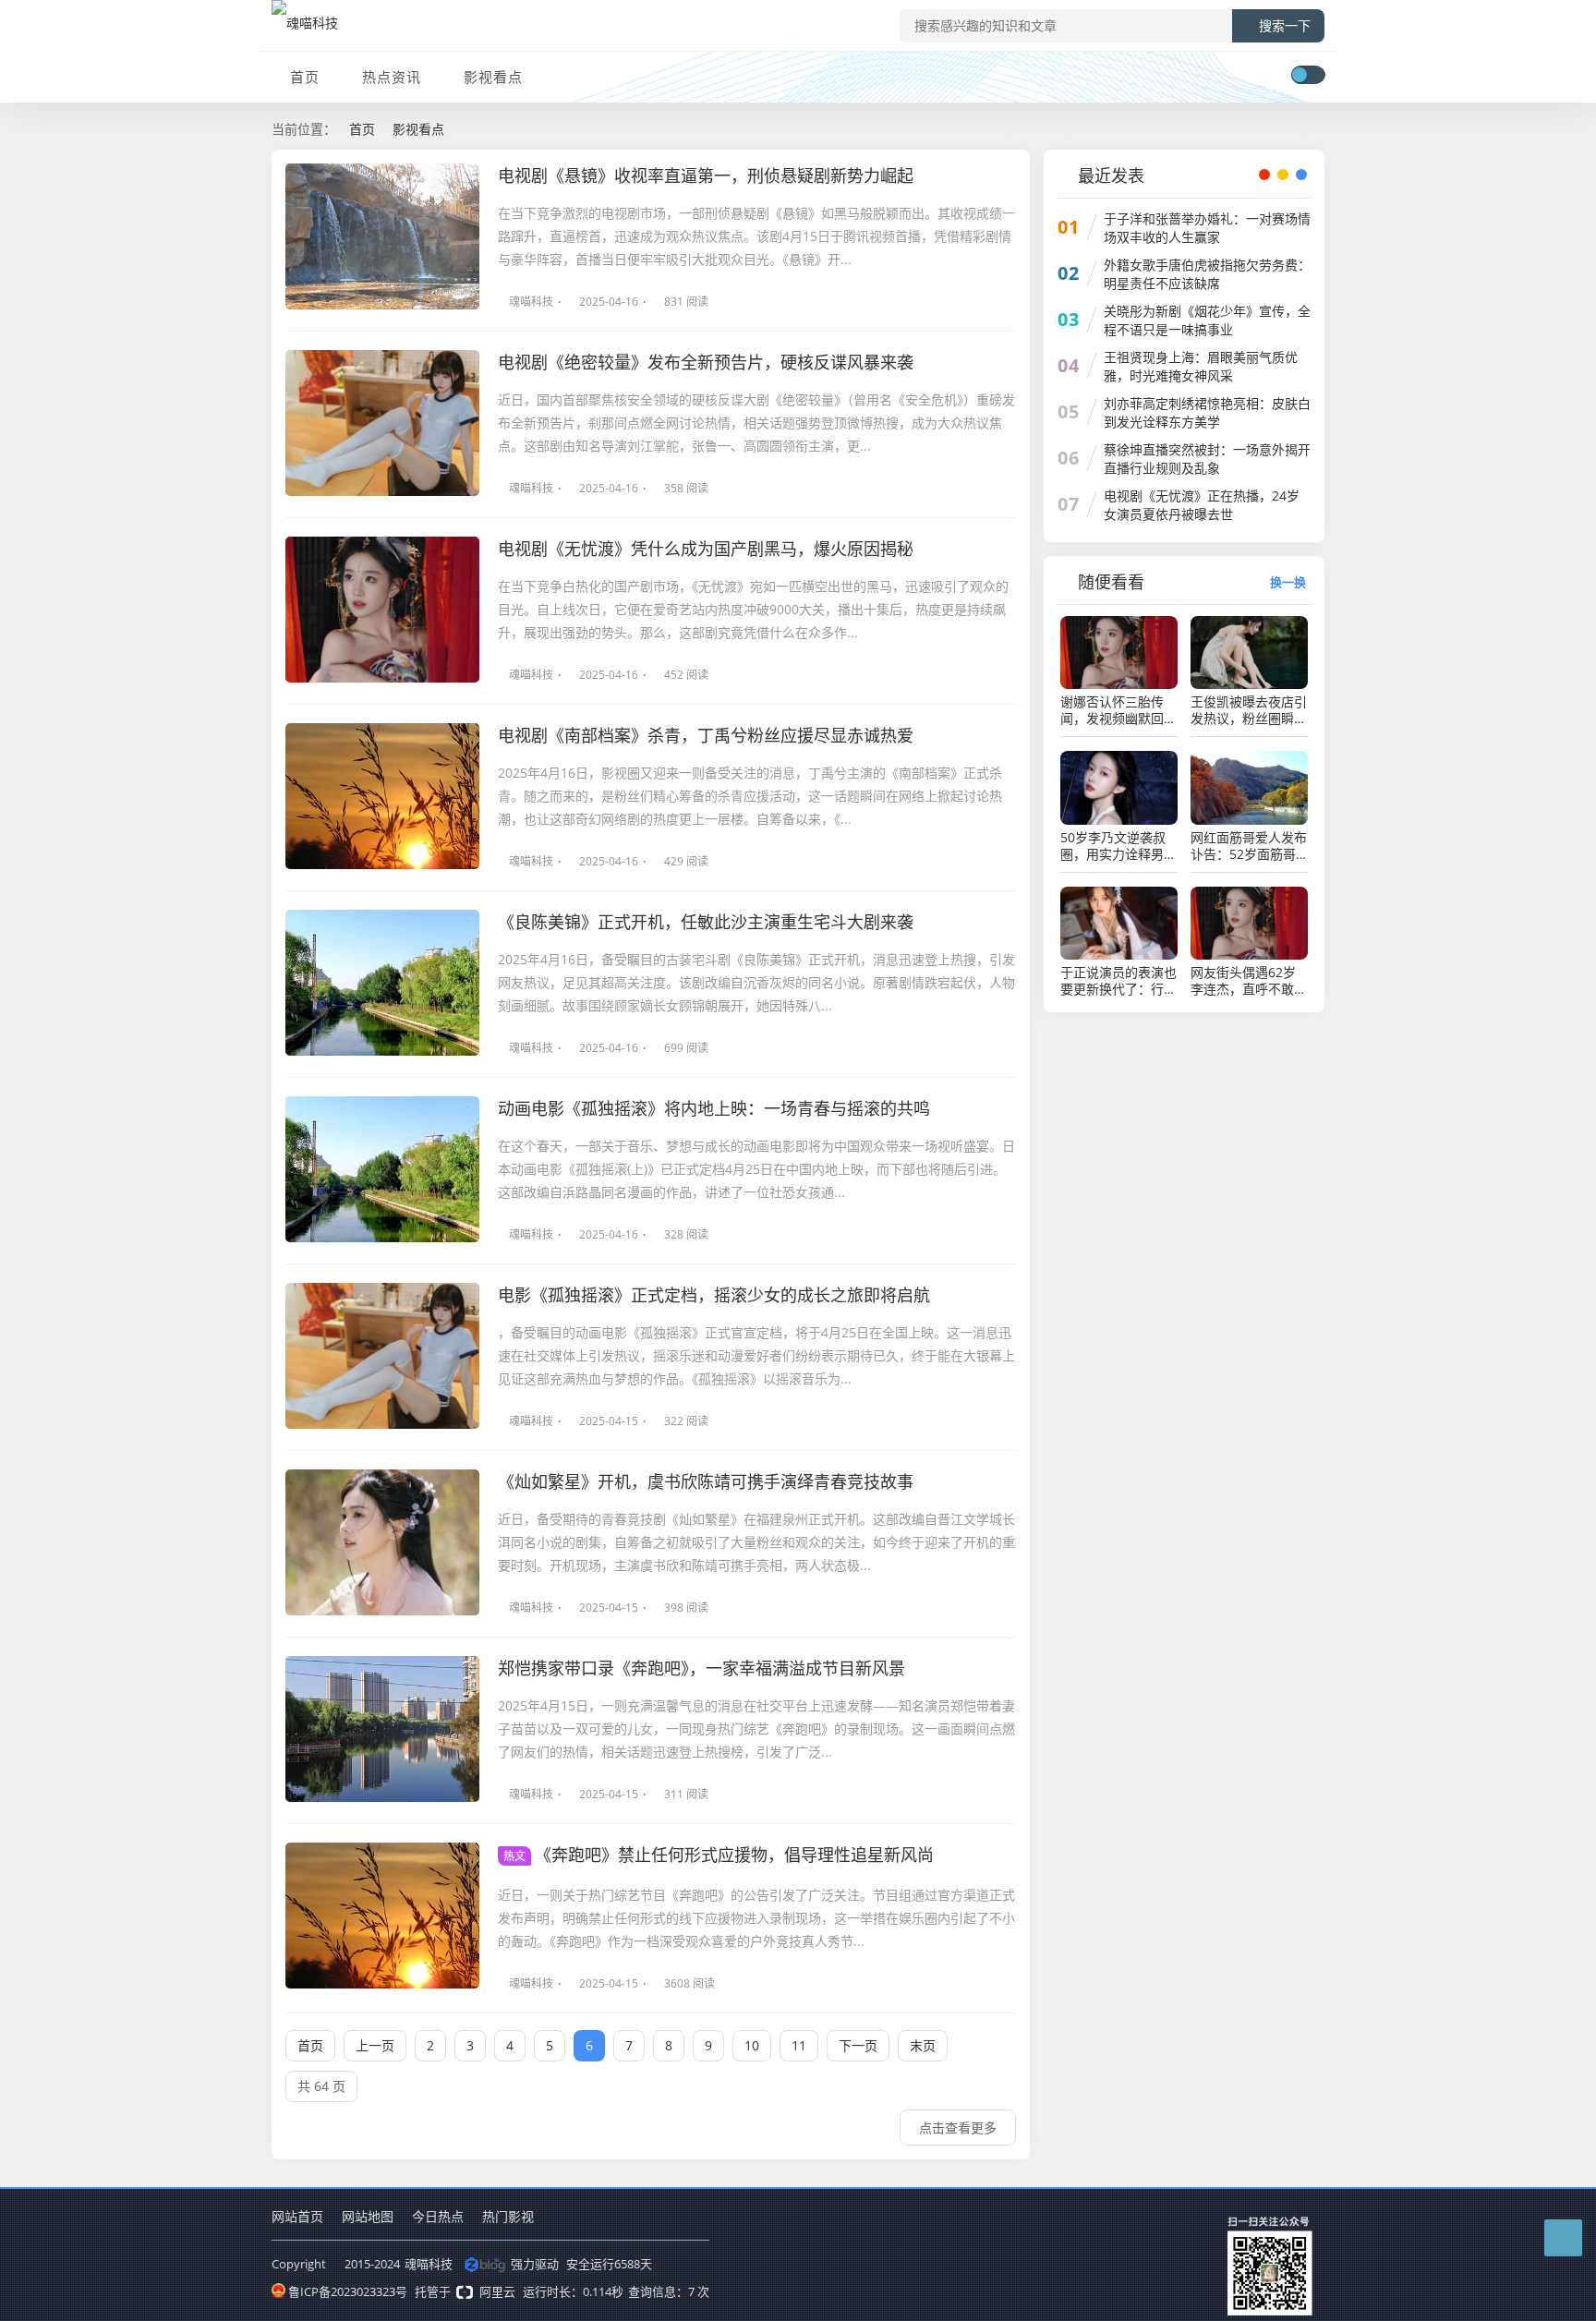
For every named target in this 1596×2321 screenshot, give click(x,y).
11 (799, 2045)
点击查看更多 (958, 2128)
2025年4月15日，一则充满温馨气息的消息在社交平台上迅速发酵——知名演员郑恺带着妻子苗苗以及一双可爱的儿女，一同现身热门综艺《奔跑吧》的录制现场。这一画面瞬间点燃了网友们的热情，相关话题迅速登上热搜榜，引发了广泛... (756, 1729)
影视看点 (493, 77)
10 (752, 2045)
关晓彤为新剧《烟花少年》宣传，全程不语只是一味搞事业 (1207, 320)
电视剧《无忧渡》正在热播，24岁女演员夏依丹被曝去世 (1202, 505)
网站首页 (297, 2216)
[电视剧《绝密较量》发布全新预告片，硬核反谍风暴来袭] (382, 423)
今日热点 (438, 2216)
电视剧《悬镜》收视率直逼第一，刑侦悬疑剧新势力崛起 (706, 175)
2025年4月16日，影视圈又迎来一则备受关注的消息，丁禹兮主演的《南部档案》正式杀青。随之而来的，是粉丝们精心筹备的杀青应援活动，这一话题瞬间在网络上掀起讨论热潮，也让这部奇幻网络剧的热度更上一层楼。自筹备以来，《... (750, 796)
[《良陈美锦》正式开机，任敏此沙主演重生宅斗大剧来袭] (382, 983)
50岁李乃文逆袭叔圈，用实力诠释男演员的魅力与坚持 (1118, 846)
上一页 (375, 2045)
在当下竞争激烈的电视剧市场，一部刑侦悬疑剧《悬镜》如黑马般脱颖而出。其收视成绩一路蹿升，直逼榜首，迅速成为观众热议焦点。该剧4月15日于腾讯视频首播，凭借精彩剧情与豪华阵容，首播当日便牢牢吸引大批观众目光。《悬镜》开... (756, 236)
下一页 (858, 2045)
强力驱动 (535, 2264)
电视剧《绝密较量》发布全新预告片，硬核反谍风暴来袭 (706, 362)
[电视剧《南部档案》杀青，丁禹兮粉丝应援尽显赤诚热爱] (382, 796)
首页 (305, 77)
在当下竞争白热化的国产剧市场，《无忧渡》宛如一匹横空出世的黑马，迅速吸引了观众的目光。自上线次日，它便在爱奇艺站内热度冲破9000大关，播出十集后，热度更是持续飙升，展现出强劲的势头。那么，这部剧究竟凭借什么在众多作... (753, 609)
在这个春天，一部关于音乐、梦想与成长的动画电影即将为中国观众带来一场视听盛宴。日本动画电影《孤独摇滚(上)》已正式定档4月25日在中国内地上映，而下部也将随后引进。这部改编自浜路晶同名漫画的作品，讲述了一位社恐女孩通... (756, 1169)
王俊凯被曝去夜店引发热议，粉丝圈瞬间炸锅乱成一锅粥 (1249, 710)
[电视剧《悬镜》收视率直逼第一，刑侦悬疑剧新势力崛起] (382, 236)
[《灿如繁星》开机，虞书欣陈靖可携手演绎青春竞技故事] (382, 1542)
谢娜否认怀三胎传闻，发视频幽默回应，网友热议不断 (1112, 710)
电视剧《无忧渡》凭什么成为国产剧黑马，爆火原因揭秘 (706, 549)
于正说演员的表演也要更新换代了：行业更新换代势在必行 (1118, 981)
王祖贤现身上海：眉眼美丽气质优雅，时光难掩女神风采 (1201, 366)
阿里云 (497, 2291)
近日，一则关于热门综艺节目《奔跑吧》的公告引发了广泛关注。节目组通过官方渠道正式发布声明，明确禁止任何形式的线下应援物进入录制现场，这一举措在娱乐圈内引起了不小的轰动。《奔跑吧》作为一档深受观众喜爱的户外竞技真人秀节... (756, 1918)
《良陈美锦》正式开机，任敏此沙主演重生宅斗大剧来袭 (706, 922)
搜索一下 (1285, 26)
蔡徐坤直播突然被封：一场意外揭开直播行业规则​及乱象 (1207, 459)
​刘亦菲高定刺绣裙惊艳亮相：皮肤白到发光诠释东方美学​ (1207, 412)
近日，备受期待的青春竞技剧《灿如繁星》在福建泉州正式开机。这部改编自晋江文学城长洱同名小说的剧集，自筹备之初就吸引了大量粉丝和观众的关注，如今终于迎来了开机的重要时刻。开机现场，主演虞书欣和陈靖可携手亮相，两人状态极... (756, 1542)
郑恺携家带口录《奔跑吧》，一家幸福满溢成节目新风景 (701, 1668)
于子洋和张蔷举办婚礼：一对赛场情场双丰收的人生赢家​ (1207, 228)
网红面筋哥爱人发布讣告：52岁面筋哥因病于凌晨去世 (1249, 846)
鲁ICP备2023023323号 (348, 2291)
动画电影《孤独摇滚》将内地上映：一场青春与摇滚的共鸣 (714, 1108)
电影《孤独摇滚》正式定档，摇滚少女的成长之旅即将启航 (714, 1295)
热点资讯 (392, 77)
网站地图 (368, 2216)
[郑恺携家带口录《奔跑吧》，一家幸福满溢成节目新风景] (382, 1729)
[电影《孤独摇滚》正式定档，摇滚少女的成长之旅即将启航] (382, 1356)
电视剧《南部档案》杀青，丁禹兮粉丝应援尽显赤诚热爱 (706, 735)
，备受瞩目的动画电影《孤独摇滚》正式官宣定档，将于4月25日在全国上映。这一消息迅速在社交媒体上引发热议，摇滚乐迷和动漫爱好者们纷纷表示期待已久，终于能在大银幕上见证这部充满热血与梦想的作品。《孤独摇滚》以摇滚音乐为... (756, 1355)
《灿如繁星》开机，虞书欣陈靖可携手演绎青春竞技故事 (706, 1481)
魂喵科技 (531, 302)
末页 (923, 2045)
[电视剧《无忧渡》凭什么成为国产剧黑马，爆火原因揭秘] (382, 610)
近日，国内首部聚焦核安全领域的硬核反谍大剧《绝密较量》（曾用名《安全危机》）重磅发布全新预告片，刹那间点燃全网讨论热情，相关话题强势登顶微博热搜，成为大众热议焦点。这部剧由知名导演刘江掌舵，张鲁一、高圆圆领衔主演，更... (756, 423)
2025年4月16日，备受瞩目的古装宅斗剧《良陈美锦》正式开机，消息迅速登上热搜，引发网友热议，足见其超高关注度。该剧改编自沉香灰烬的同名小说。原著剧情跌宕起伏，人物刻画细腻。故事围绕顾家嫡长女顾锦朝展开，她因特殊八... (756, 982)
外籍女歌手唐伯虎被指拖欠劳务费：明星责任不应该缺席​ (1207, 274)
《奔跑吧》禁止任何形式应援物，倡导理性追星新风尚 (719, 1855)
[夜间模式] (1308, 75)
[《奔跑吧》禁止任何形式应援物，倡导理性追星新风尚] (382, 1916)
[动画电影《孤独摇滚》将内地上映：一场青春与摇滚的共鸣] (382, 1169)
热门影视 (508, 2216)
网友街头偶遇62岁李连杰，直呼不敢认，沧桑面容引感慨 (1249, 981)
